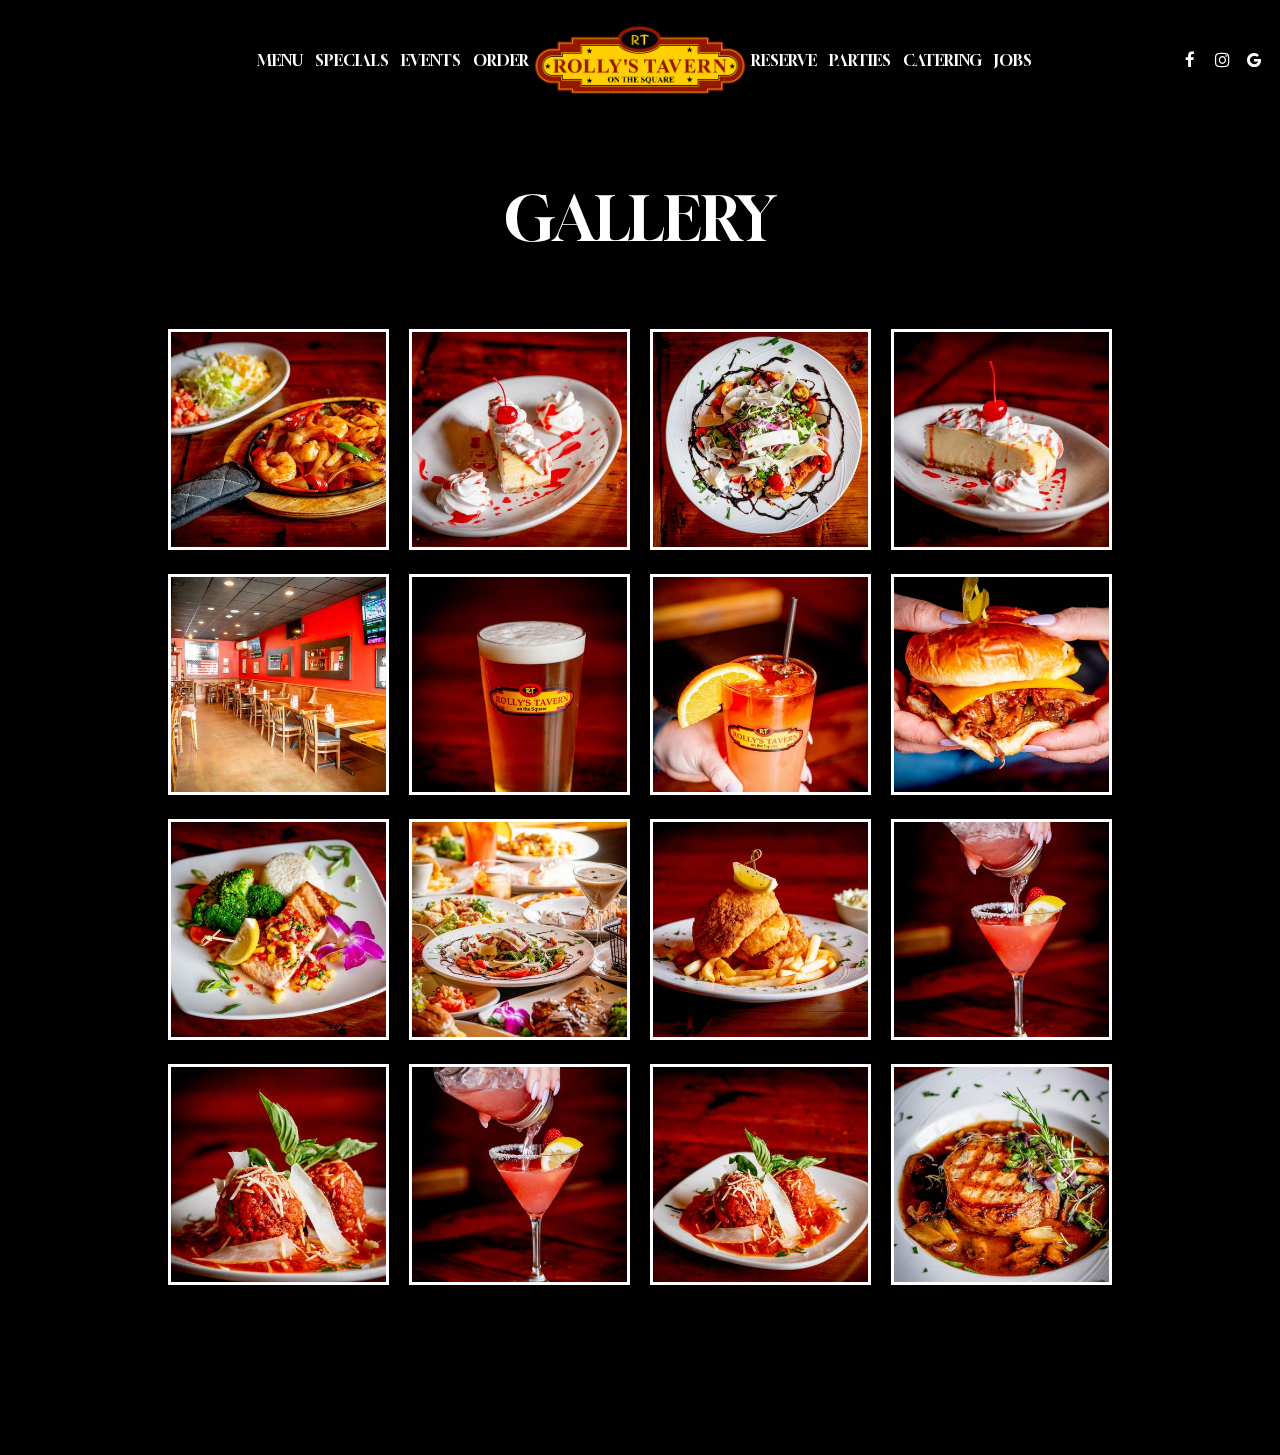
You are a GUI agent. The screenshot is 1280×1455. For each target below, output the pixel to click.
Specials (352, 60)
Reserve (784, 60)
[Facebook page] (1190, 60)
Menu (280, 60)
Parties (860, 60)
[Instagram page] (1222, 60)
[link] (640, 59)
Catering (942, 60)
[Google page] (1254, 60)
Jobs (1013, 60)
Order (501, 60)
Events (431, 60)
